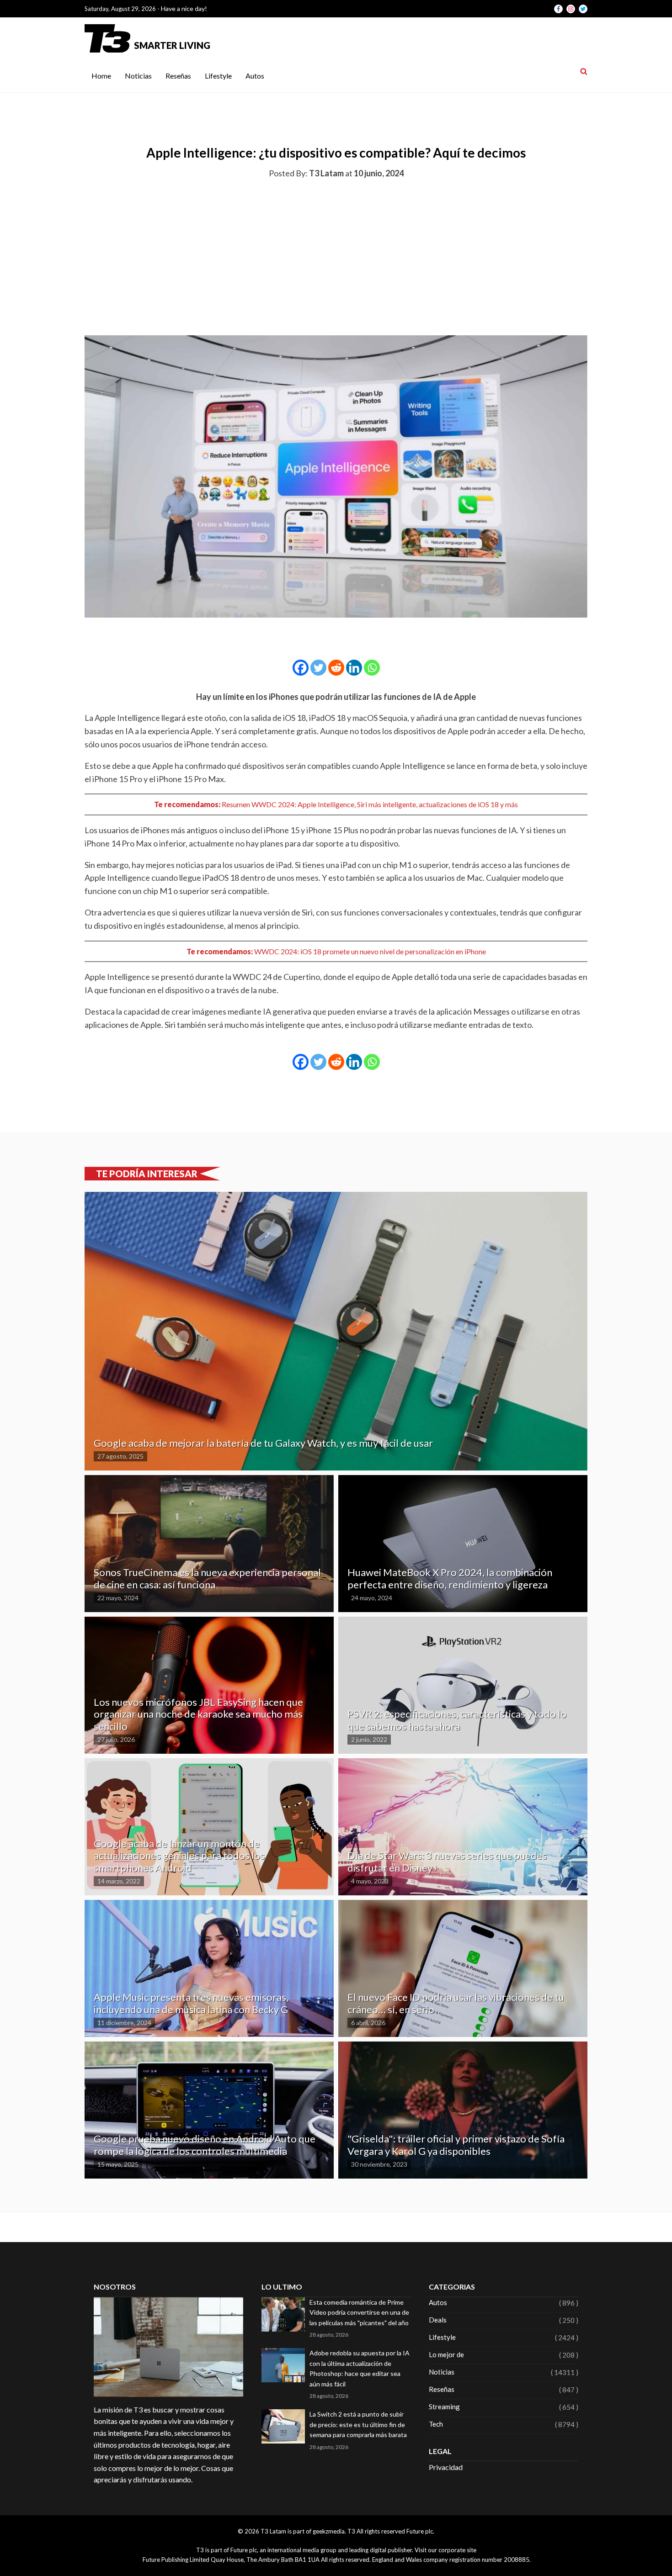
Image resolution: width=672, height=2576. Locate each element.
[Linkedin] (354, 668)
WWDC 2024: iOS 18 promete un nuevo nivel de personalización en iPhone (370, 951)
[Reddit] (336, 668)
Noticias (138, 76)
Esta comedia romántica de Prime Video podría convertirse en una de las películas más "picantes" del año (359, 2312)
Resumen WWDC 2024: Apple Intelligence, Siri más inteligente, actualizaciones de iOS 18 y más (370, 804)
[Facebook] (301, 668)
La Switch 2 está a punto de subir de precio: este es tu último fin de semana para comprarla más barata (358, 2424)
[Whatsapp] (372, 668)
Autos (255, 76)
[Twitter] (318, 668)
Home (101, 76)
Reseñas (178, 76)
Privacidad (446, 2467)
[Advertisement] (336, 255)
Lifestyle (218, 76)
